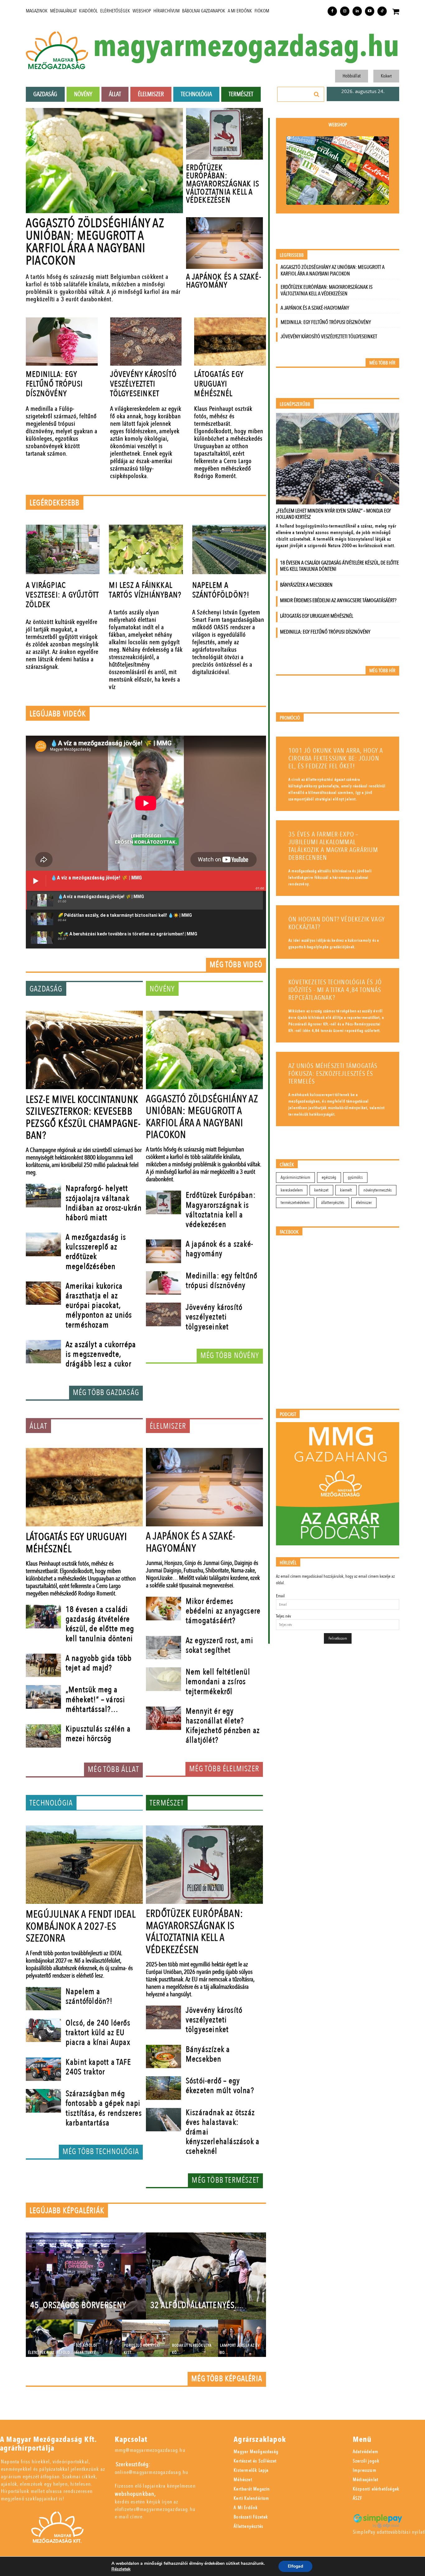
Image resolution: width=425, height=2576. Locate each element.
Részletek (121, 2569)
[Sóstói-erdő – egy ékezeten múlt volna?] (163, 2088)
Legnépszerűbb (295, 404)
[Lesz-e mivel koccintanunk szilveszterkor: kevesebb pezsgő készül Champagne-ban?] (84, 1050)
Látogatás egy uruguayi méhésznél (219, 384)
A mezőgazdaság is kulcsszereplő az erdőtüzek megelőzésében (96, 1252)
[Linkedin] (357, 11)
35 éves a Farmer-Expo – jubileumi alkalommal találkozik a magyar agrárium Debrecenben (333, 846)
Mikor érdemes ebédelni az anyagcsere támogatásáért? (223, 1611)
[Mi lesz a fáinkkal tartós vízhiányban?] (146, 549)
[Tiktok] (382, 11)
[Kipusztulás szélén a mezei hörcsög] (43, 1736)
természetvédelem (295, 1203)
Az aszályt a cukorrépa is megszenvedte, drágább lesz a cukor (101, 1354)
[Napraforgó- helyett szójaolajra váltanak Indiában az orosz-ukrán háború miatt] (43, 1196)
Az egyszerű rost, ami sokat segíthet (220, 1645)
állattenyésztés (333, 1203)
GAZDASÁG (46, 989)
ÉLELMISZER (168, 1426)
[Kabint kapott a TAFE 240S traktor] (43, 2069)
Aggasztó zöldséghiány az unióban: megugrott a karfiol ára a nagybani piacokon (95, 242)
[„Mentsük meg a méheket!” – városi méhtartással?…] (43, 1697)
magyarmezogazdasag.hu (246, 47)
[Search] (317, 94)
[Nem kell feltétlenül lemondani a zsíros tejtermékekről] (163, 1679)
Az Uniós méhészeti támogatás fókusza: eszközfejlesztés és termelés (333, 1074)
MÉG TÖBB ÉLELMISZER (224, 1769)
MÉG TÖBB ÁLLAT (113, 1769)
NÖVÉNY (162, 989)
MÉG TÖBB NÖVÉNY (230, 1356)
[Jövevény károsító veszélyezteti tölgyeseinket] (146, 342)
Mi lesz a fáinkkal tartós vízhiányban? (145, 590)
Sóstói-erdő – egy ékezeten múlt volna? (220, 2086)
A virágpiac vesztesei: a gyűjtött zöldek (62, 595)
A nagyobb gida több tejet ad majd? (99, 1663)
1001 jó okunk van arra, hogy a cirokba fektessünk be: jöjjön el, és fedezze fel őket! (336, 759)
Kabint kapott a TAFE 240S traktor (98, 2067)
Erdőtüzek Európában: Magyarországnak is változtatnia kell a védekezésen (223, 184)
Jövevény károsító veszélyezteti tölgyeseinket (143, 384)
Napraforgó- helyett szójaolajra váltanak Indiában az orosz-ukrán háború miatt (104, 1203)
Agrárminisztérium (295, 1177)
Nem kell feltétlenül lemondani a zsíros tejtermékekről (218, 1682)
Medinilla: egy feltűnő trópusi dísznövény (54, 384)
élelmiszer (364, 1203)
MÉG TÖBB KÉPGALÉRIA (227, 2379)
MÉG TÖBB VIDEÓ (236, 965)
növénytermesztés (378, 1190)
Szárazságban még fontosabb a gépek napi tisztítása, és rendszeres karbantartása (104, 2108)
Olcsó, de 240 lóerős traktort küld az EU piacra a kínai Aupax (98, 2033)
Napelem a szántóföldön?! (221, 590)
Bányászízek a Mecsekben (208, 2054)
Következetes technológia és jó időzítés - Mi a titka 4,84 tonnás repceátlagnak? (335, 990)
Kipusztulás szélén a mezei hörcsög (98, 1734)
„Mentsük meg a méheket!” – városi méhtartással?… (96, 1699)
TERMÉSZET (167, 1803)
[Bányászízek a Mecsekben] (163, 2057)
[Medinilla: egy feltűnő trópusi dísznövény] (62, 342)
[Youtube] (370, 11)
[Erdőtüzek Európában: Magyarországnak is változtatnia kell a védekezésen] (224, 134)
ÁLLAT (38, 1426)
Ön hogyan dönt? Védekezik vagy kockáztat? (337, 923)
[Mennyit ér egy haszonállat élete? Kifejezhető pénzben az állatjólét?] (163, 1718)
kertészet (321, 1190)
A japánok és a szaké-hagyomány (224, 281)
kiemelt (346, 1190)
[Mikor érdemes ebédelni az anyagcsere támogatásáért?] (163, 1609)
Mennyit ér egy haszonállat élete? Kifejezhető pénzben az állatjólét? (223, 1726)
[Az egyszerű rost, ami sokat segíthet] (163, 1648)
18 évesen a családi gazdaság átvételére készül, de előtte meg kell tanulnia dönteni (100, 1624)
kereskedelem (292, 1190)
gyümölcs (355, 1177)
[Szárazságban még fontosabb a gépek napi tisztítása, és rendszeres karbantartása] (43, 2101)
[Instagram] (345, 11)
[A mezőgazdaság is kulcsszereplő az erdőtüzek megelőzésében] (43, 1244)
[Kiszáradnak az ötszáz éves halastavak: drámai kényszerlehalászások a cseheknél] (163, 2120)
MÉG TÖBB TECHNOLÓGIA (101, 2152)
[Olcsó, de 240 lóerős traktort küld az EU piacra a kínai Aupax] (43, 2030)
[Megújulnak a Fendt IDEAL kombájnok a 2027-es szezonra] (84, 1865)
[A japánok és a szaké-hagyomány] (224, 243)
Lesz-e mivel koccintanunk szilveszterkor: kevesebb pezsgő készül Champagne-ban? (83, 1118)
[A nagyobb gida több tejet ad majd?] (43, 1665)
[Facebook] (332, 11)
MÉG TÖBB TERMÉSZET (225, 2180)
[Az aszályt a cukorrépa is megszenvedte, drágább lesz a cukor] (43, 1352)
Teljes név (283, 1616)
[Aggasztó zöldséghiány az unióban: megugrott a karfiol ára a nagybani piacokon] (104, 161)
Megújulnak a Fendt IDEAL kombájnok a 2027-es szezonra (81, 1926)
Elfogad (295, 2566)
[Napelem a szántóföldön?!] (229, 549)
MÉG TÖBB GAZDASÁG (106, 1393)
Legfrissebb (292, 255)
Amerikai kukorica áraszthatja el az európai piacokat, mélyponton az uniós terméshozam (99, 1306)
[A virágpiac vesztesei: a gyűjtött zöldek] (63, 549)
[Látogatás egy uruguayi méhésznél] (230, 342)
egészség (329, 1177)
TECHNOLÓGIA (51, 1803)
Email (280, 1596)
